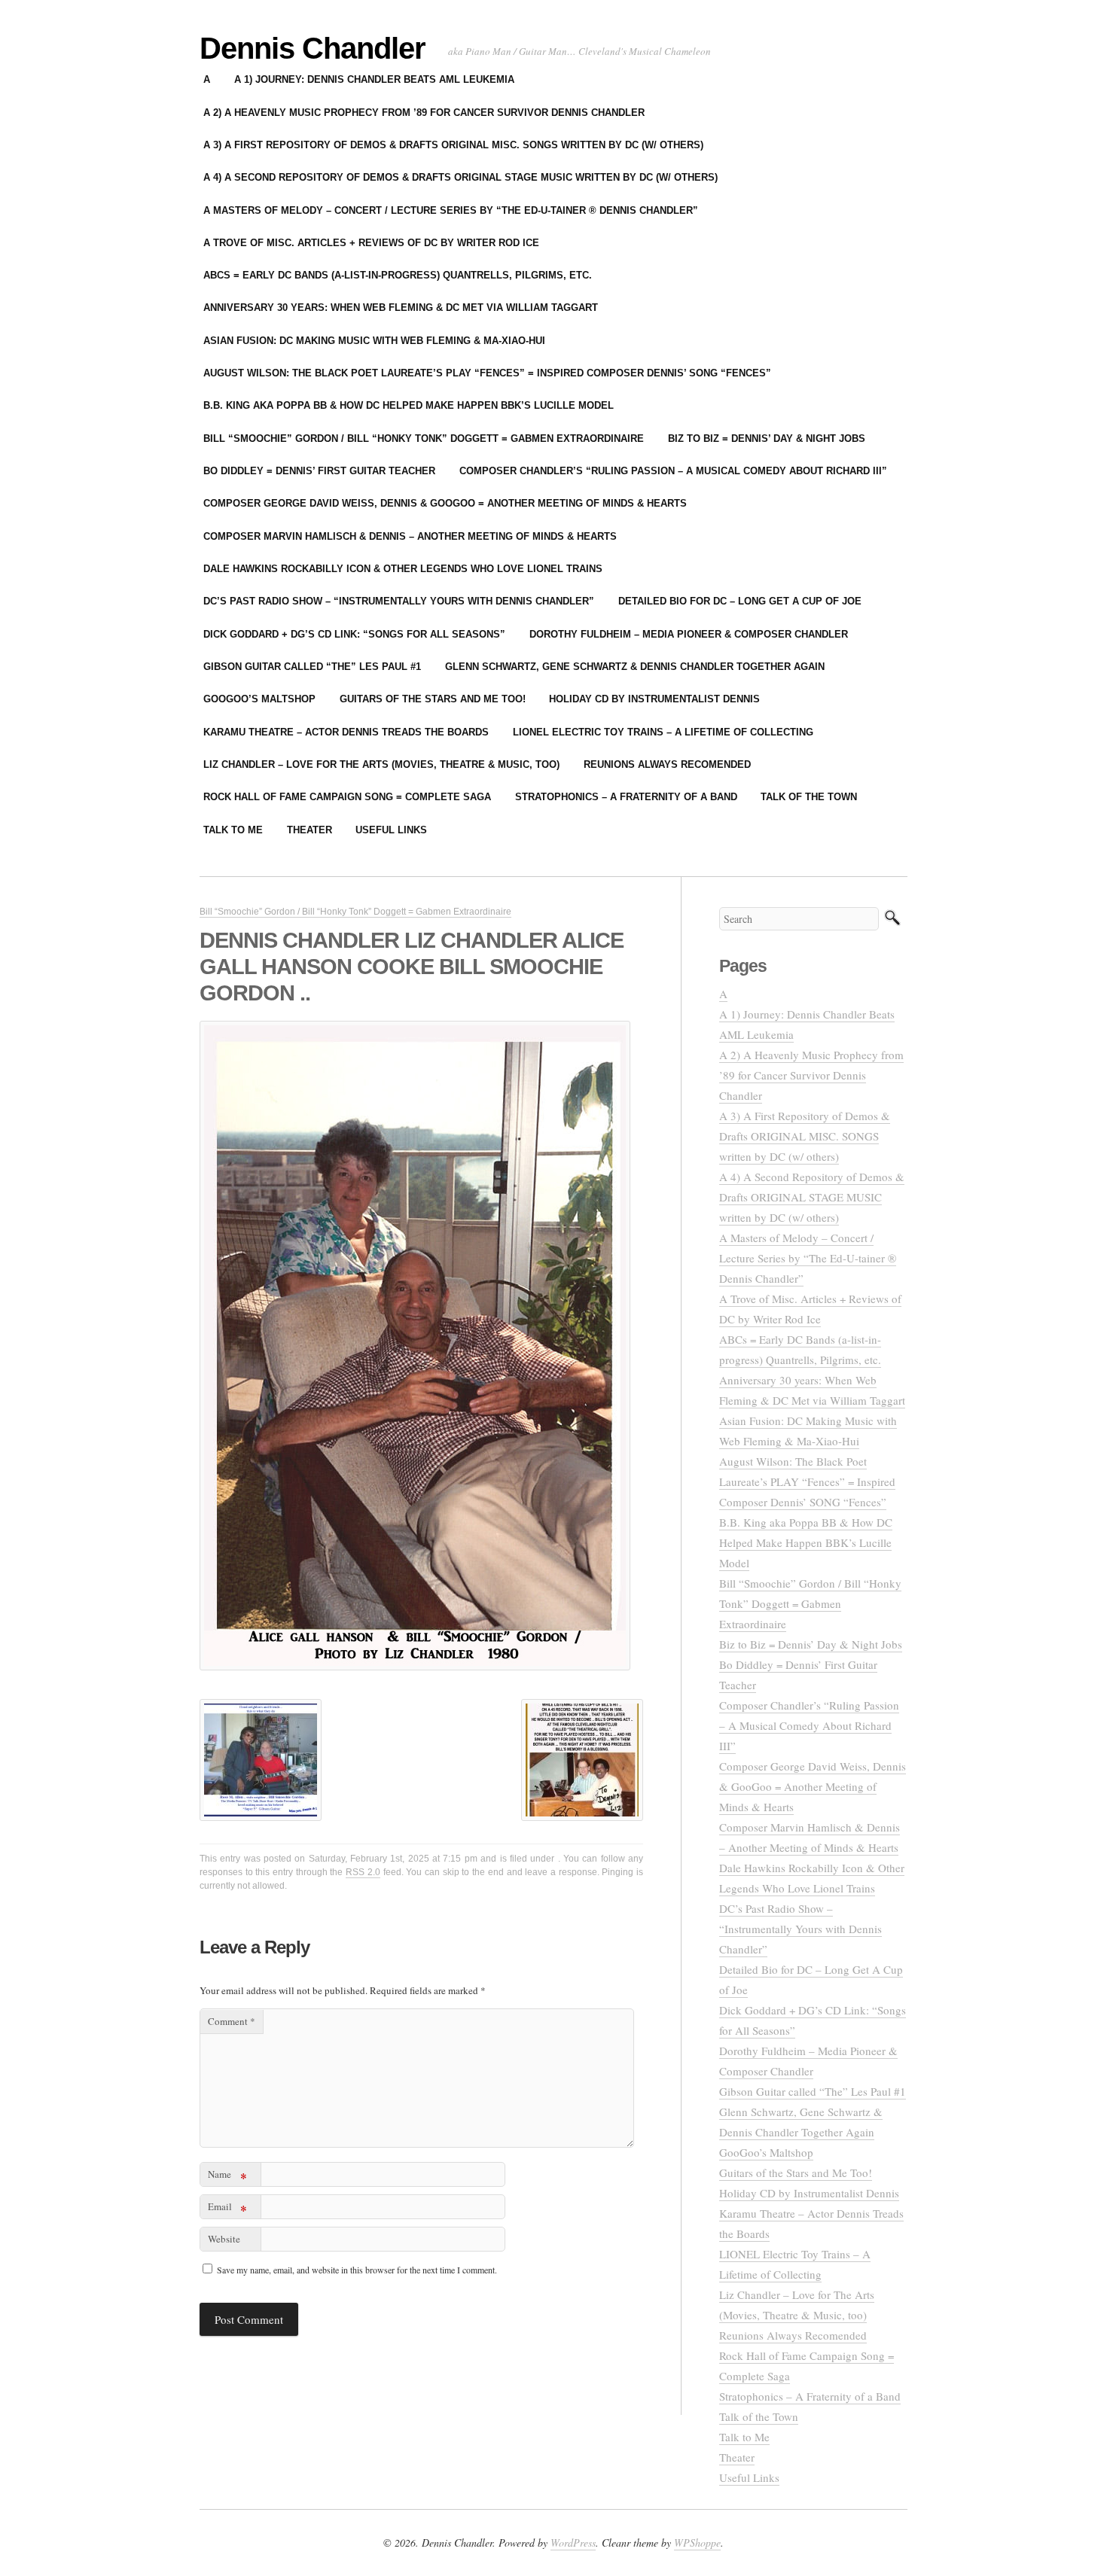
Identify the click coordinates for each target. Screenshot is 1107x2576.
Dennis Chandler (313, 48)
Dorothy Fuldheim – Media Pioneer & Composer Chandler (689, 634)
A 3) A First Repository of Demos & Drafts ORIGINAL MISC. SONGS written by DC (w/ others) (453, 145)
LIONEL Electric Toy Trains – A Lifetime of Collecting (663, 732)
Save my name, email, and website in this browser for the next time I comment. (357, 2270)
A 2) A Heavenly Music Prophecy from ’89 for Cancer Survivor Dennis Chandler (424, 113)
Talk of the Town (809, 797)
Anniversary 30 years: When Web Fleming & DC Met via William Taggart (401, 308)
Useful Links (391, 830)
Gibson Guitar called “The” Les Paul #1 (312, 667)
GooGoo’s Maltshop (259, 699)
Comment (232, 2021)
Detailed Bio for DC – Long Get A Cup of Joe (740, 601)
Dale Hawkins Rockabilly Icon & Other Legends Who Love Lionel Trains (403, 569)
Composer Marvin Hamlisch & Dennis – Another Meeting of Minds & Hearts (410, 536)
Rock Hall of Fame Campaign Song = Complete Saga (347, 797)
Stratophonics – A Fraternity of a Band (626, 797)
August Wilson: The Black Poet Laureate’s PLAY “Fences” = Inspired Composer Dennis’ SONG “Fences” (487, 373)
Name (227, 2177)
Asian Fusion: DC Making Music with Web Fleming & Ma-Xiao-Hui (374, 341)
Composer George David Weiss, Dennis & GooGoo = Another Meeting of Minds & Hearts (445, 503)
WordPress (573, 2543)
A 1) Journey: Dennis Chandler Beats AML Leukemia (374, 79)
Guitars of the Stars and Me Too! (433, 699)
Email (227, 2209)
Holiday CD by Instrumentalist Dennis (654, 699)
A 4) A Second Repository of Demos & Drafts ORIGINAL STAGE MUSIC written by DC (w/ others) (460, 177)
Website (224, 2239)
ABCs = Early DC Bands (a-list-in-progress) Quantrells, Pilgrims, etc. (398, 275)
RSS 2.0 (363, 1872)
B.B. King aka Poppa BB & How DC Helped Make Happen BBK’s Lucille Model (409, 405)
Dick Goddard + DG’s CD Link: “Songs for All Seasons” (354, 634)
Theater (310, 830)
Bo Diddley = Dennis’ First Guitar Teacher (319, 471)
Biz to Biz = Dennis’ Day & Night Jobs (767, 438)
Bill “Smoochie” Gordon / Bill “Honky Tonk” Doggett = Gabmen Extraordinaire (424, 438)
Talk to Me (233, 830)
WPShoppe (697, 2543)
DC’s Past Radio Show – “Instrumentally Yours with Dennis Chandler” (399, 601)
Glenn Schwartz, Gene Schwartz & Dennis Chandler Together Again (635, 667)
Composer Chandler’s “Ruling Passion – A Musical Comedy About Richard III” (673, 471)
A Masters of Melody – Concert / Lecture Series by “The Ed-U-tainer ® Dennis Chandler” (451, 210)
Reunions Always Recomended (667, 764)
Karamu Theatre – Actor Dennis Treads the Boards (346, 732)
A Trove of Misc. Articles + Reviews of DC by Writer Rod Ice (371, 243)
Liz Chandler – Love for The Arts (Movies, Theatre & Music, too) (381, 764)
